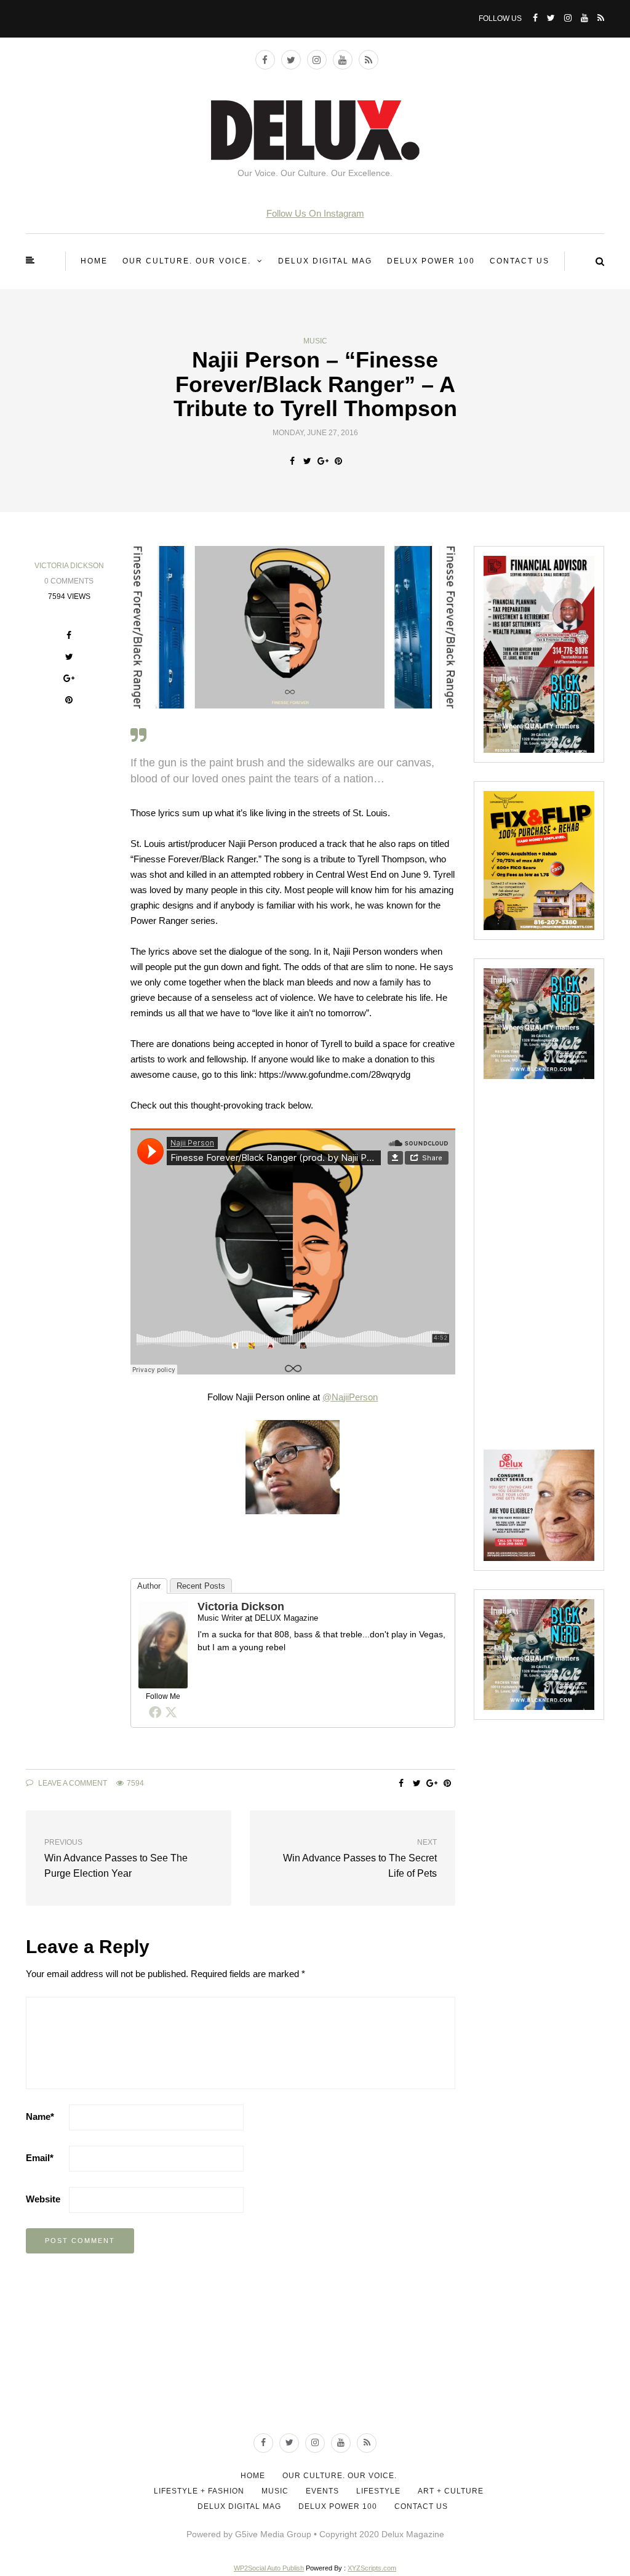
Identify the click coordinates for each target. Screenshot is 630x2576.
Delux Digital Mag (325, 261)
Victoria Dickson (69, 566)
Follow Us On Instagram (315, 213)
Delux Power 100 (431, 261)
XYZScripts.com (372, 2568)
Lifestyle (378, 2491)
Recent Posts (201, 1586)
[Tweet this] (307, 461)
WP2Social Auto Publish (269, 2568)
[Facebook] (155, 1712)
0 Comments (69, 581)
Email (40, 2158)
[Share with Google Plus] (323, 461)
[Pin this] (338, 461)
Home (94, 261)
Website (43, 2199)
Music (315, 341)
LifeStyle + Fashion (199, 2491)
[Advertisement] (557, 1264)
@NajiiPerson (350, 1397)
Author (149, 1586)
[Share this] (292, 461)
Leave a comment (72, 1783)
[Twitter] (171, 1712)
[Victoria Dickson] (163, 1644)
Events (322, 2491)
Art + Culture (451, 2491)
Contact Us (520, 261)
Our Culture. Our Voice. (187, 261)
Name (40, 2117)
